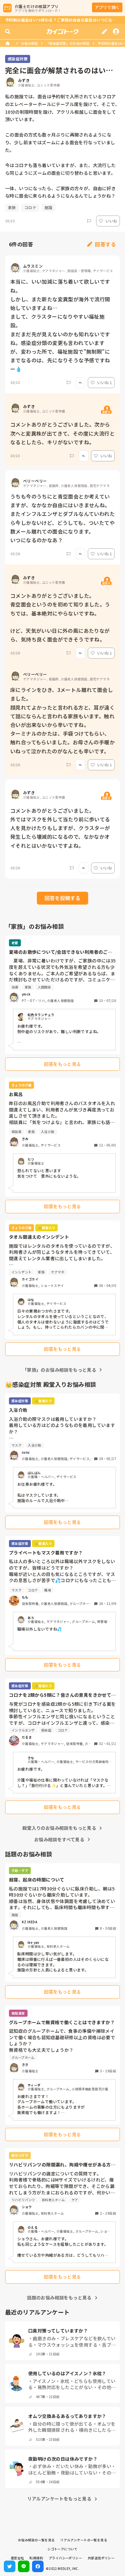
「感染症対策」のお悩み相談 (68, 43)
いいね (111, 221)
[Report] (89, 221)
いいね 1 (104, 382)
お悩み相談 (29, 43)
